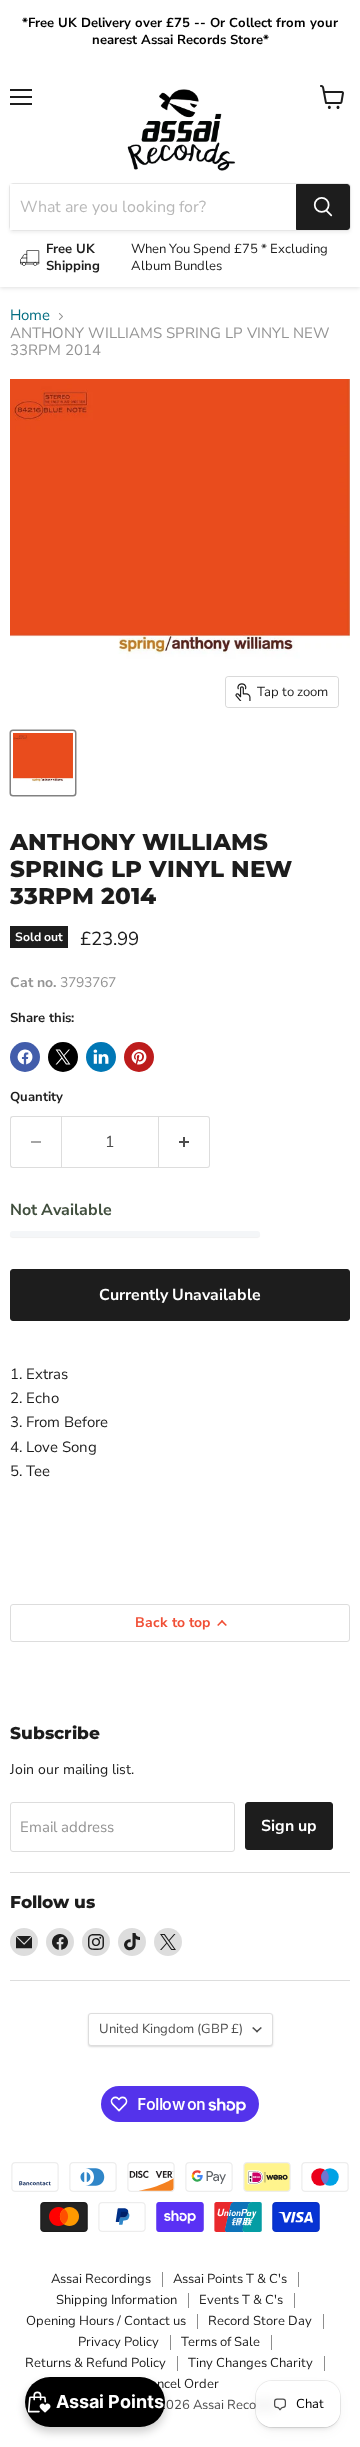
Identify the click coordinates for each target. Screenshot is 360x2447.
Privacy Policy (118, 2342)
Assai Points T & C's (230, 2279)
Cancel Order (180, 2384)
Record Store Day (260, 2321)
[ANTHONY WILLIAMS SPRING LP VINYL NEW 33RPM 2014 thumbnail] (43, 763)
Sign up (289, 1826)
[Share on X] (63, 1057)
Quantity (36, 1097)
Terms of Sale (220, 2342)
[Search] (323, 207)
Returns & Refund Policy (95, 2363)
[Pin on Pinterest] (139, 1057)
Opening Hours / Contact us (106, 2321)
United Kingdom (171, 2029)
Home (30, 315)
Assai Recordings (101, 2279)
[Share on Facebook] (25, 1057)
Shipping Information (116, 2300)
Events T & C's (241, 2300)
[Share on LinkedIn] (101, 1057)
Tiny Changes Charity (250, 2363)
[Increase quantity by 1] (184, 1142)
